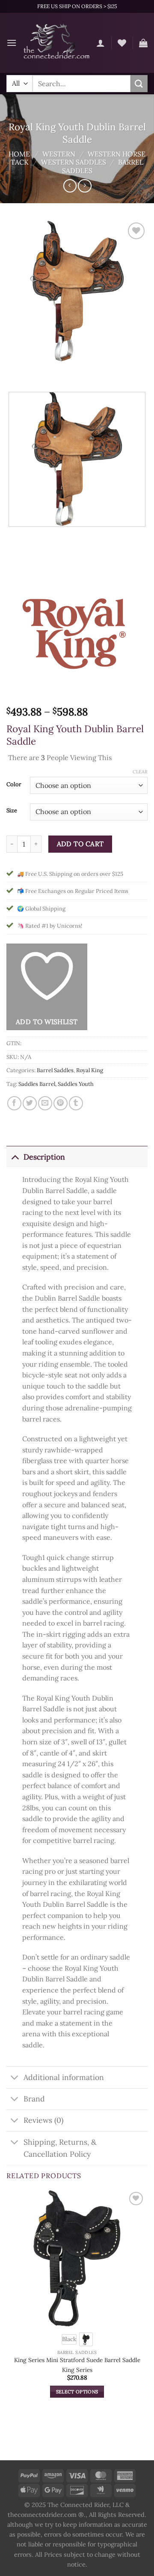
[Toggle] (15, 1157)
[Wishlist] (122, 43)
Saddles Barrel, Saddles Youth (56, 1084)
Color (14, 785)
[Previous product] (84, 186)
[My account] (101, 43)
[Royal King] (77, 631)
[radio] (69, 2339)
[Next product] (70, 186)
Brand (34, 2099)
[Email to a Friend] (45, 1103)
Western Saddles (74, 162)
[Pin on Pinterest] (61, 1103)
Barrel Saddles (55, 1070)
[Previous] (15, 370)
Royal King (90, 1070)
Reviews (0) (43, 2120)
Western (59, 154)
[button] (12, 43)
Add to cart (80, 844)
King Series (77, 2370)
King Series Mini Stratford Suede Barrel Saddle (77, 2360)
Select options (77, 2392)
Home (19, 154)
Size (12, 811)
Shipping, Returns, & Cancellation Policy (60, 2148)
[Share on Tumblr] (76, 1103)
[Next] (38, 370)
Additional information (64, 2077)
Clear (140, 772)
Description (44, 1157)
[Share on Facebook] (14, 1103)
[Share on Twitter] (30, 1103)
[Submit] (139, 83)
